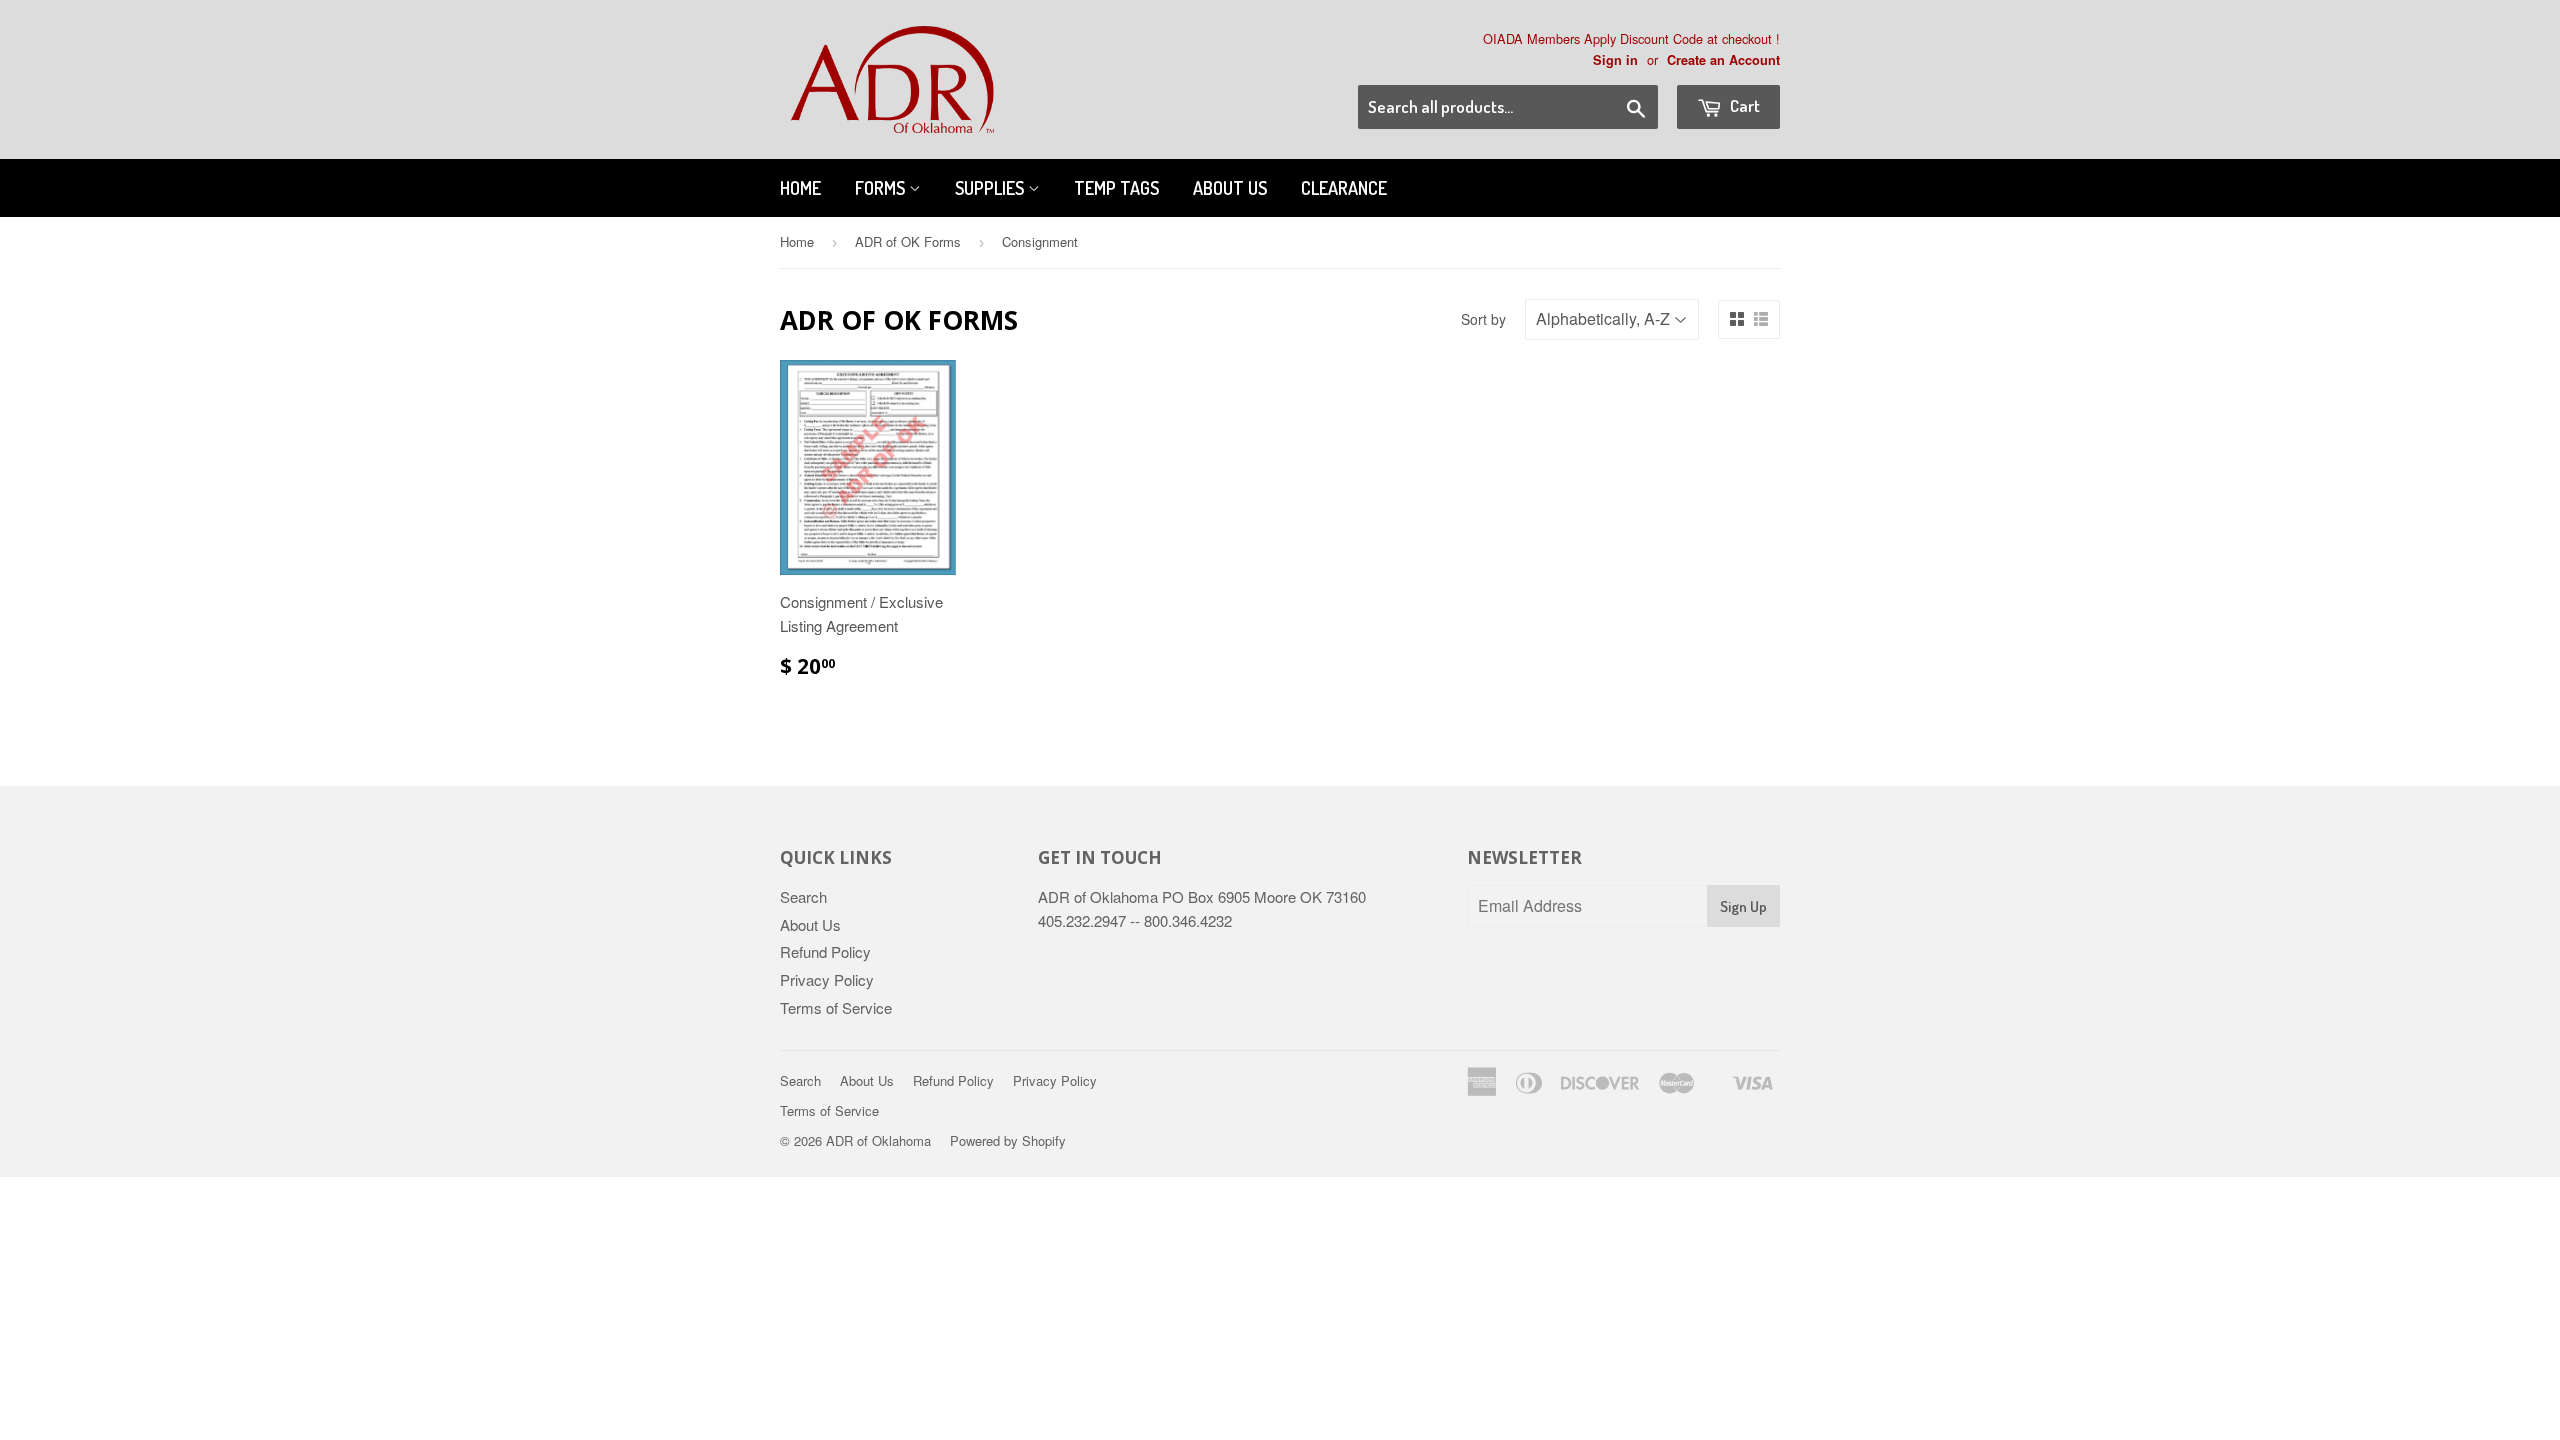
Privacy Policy (827, 979)
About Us (1230, 188)
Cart (1743, 105)
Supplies (991, 188)
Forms (882, 188)
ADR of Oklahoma (878, 1140)
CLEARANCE (1344, 188)
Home (800, 188)
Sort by (1483, 319)
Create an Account (1723, 60)
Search (803, 896)
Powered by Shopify (1008, 1140)
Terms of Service (836, 1007)
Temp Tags (1116, 188)
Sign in (1615, 60)
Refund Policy (825, 951)
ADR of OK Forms (908, 241)
